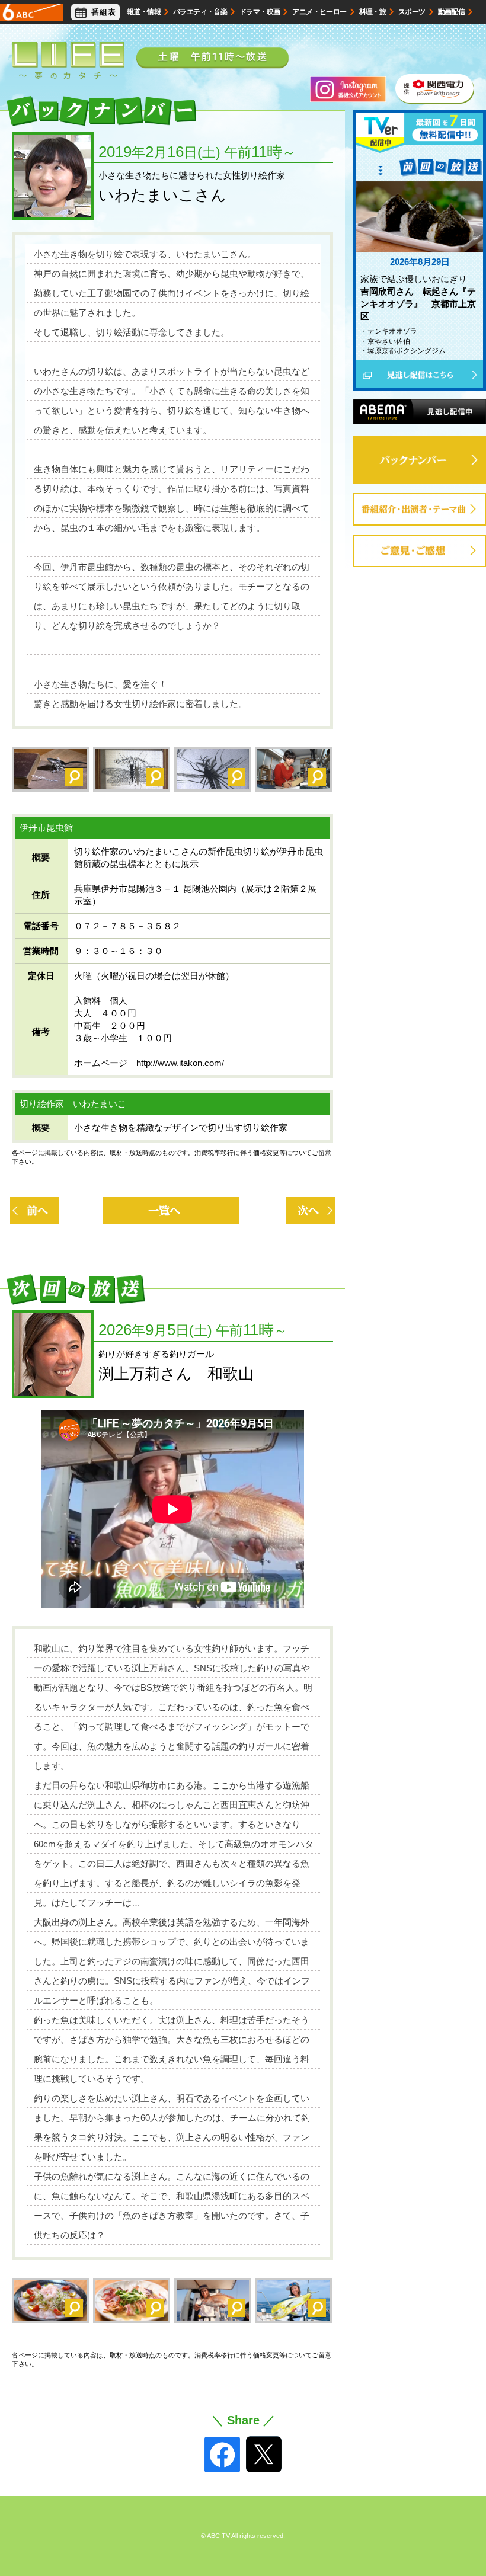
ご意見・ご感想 (485, 551)
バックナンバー (420, 460)
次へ (311, 1210)
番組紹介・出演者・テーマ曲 (485, 509)
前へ (34, 1210)
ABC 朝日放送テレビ (31, 12)
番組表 (104, 12)
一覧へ (171, 1210)
